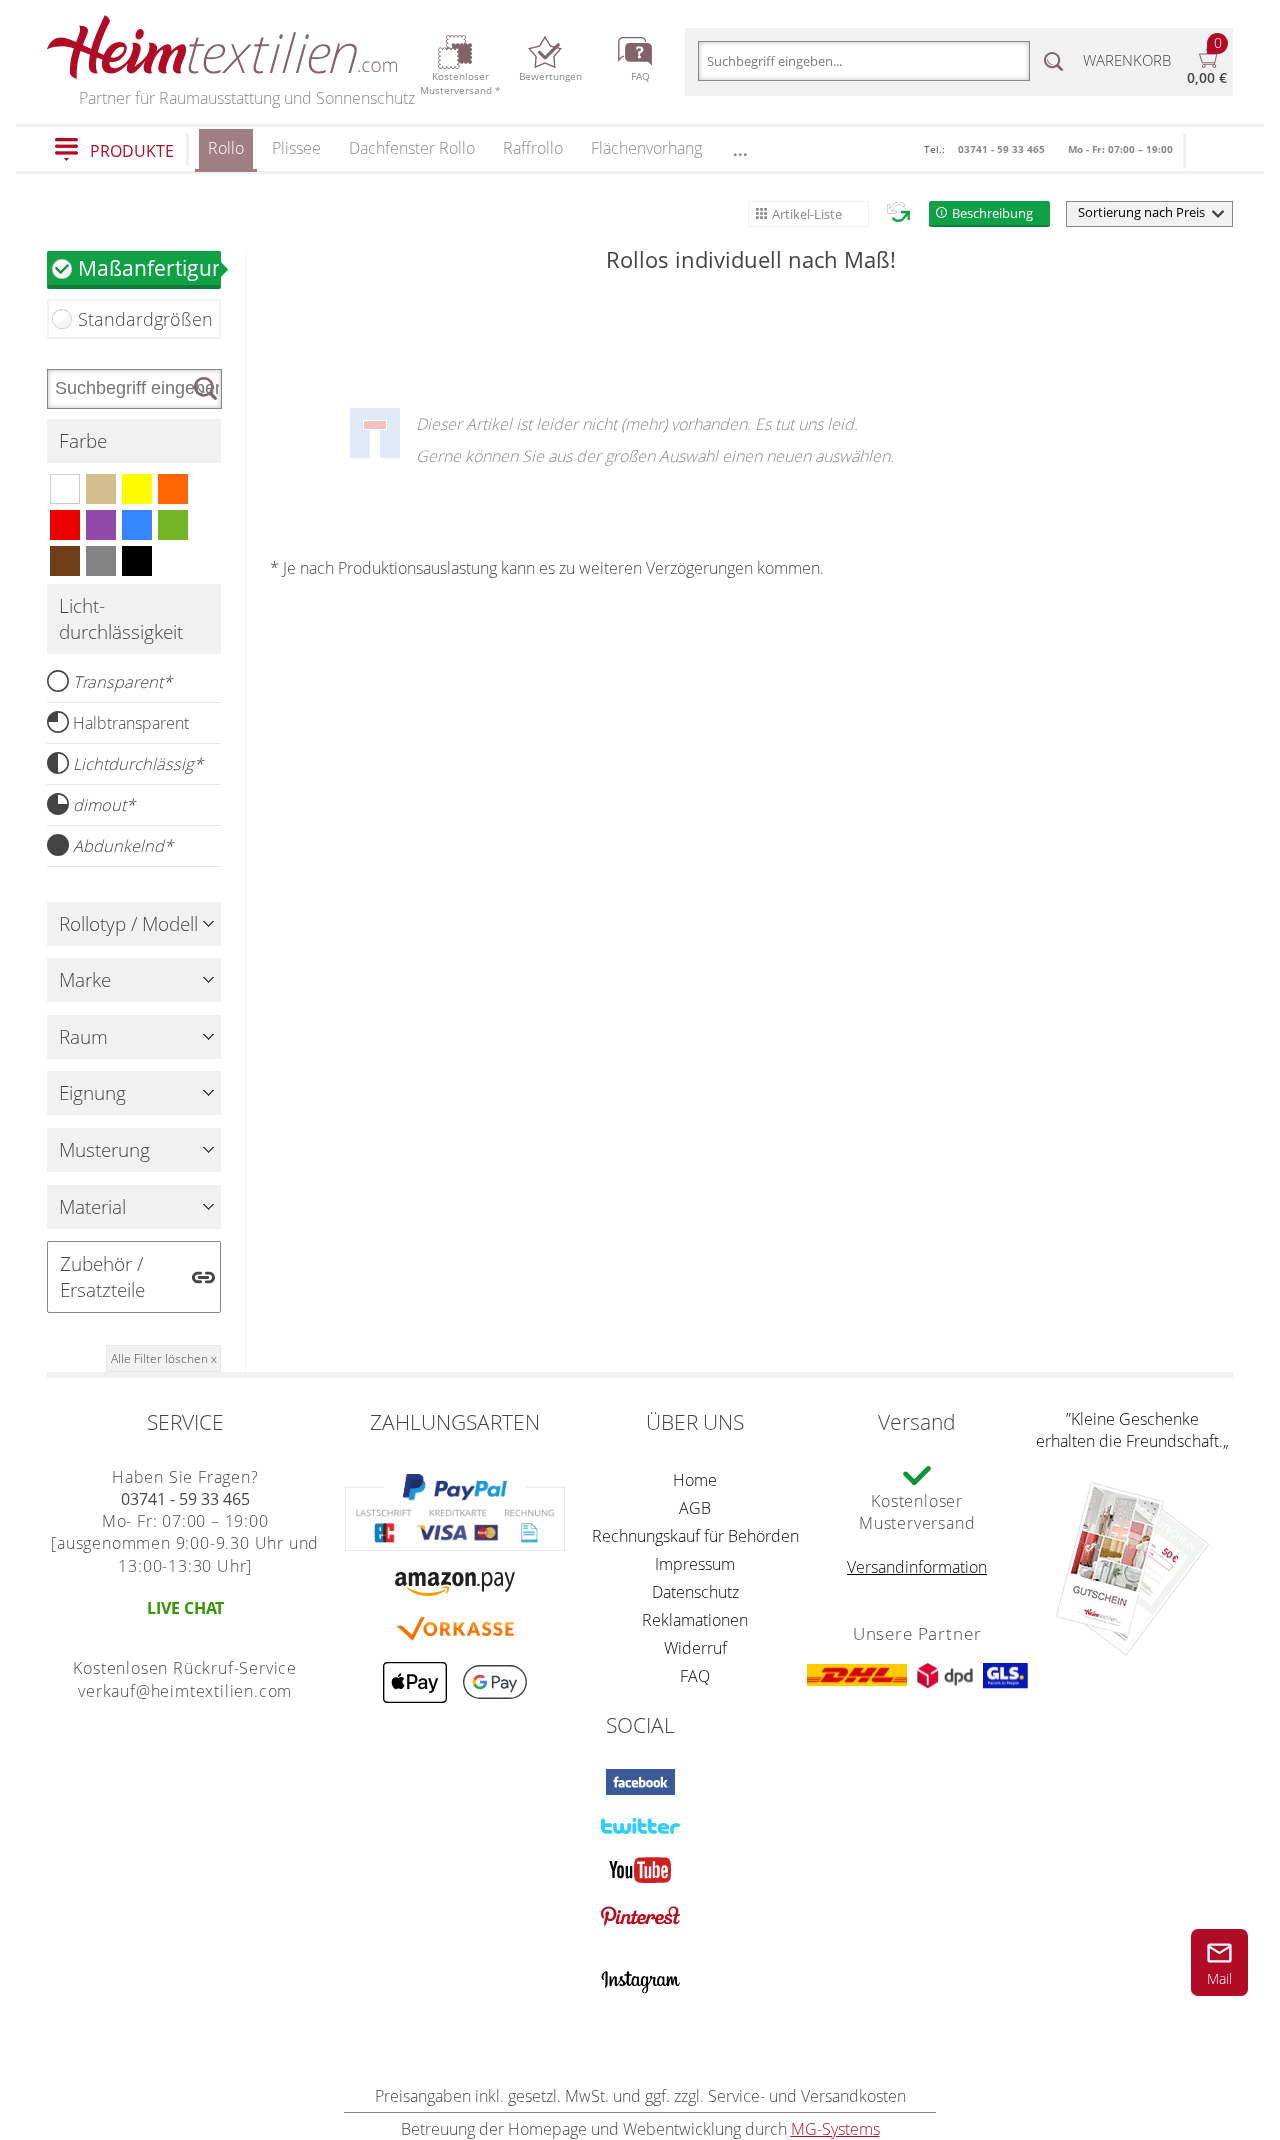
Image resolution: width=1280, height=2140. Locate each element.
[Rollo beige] (101, 489)
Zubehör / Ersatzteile (102, 1277)
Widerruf (695, 1648)
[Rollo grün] (173, 525)
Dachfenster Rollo (412, 148)
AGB (695, 1508)
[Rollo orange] (173, 489)
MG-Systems (835, 2129)
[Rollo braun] (65, 561)
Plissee (296, 148)
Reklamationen (695, 1620)
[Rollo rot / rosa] (65, 525)
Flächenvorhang (646, 148)
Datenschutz (695, 1592)
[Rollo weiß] (65, 489)
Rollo (226, 148)
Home (695, 1480)
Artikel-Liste (807, 214)
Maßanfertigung (149, 267)
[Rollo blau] (137, 525)
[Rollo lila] (101, 525)
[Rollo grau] (101, 561)
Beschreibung (992, 213)
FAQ (695, 1676)
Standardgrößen (145, 319)
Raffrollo (533, 148)
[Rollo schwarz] (137, 561)
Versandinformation (917, 1567)
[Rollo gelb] (137, 489)
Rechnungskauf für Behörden (695, 1536)
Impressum (695, 1564)
